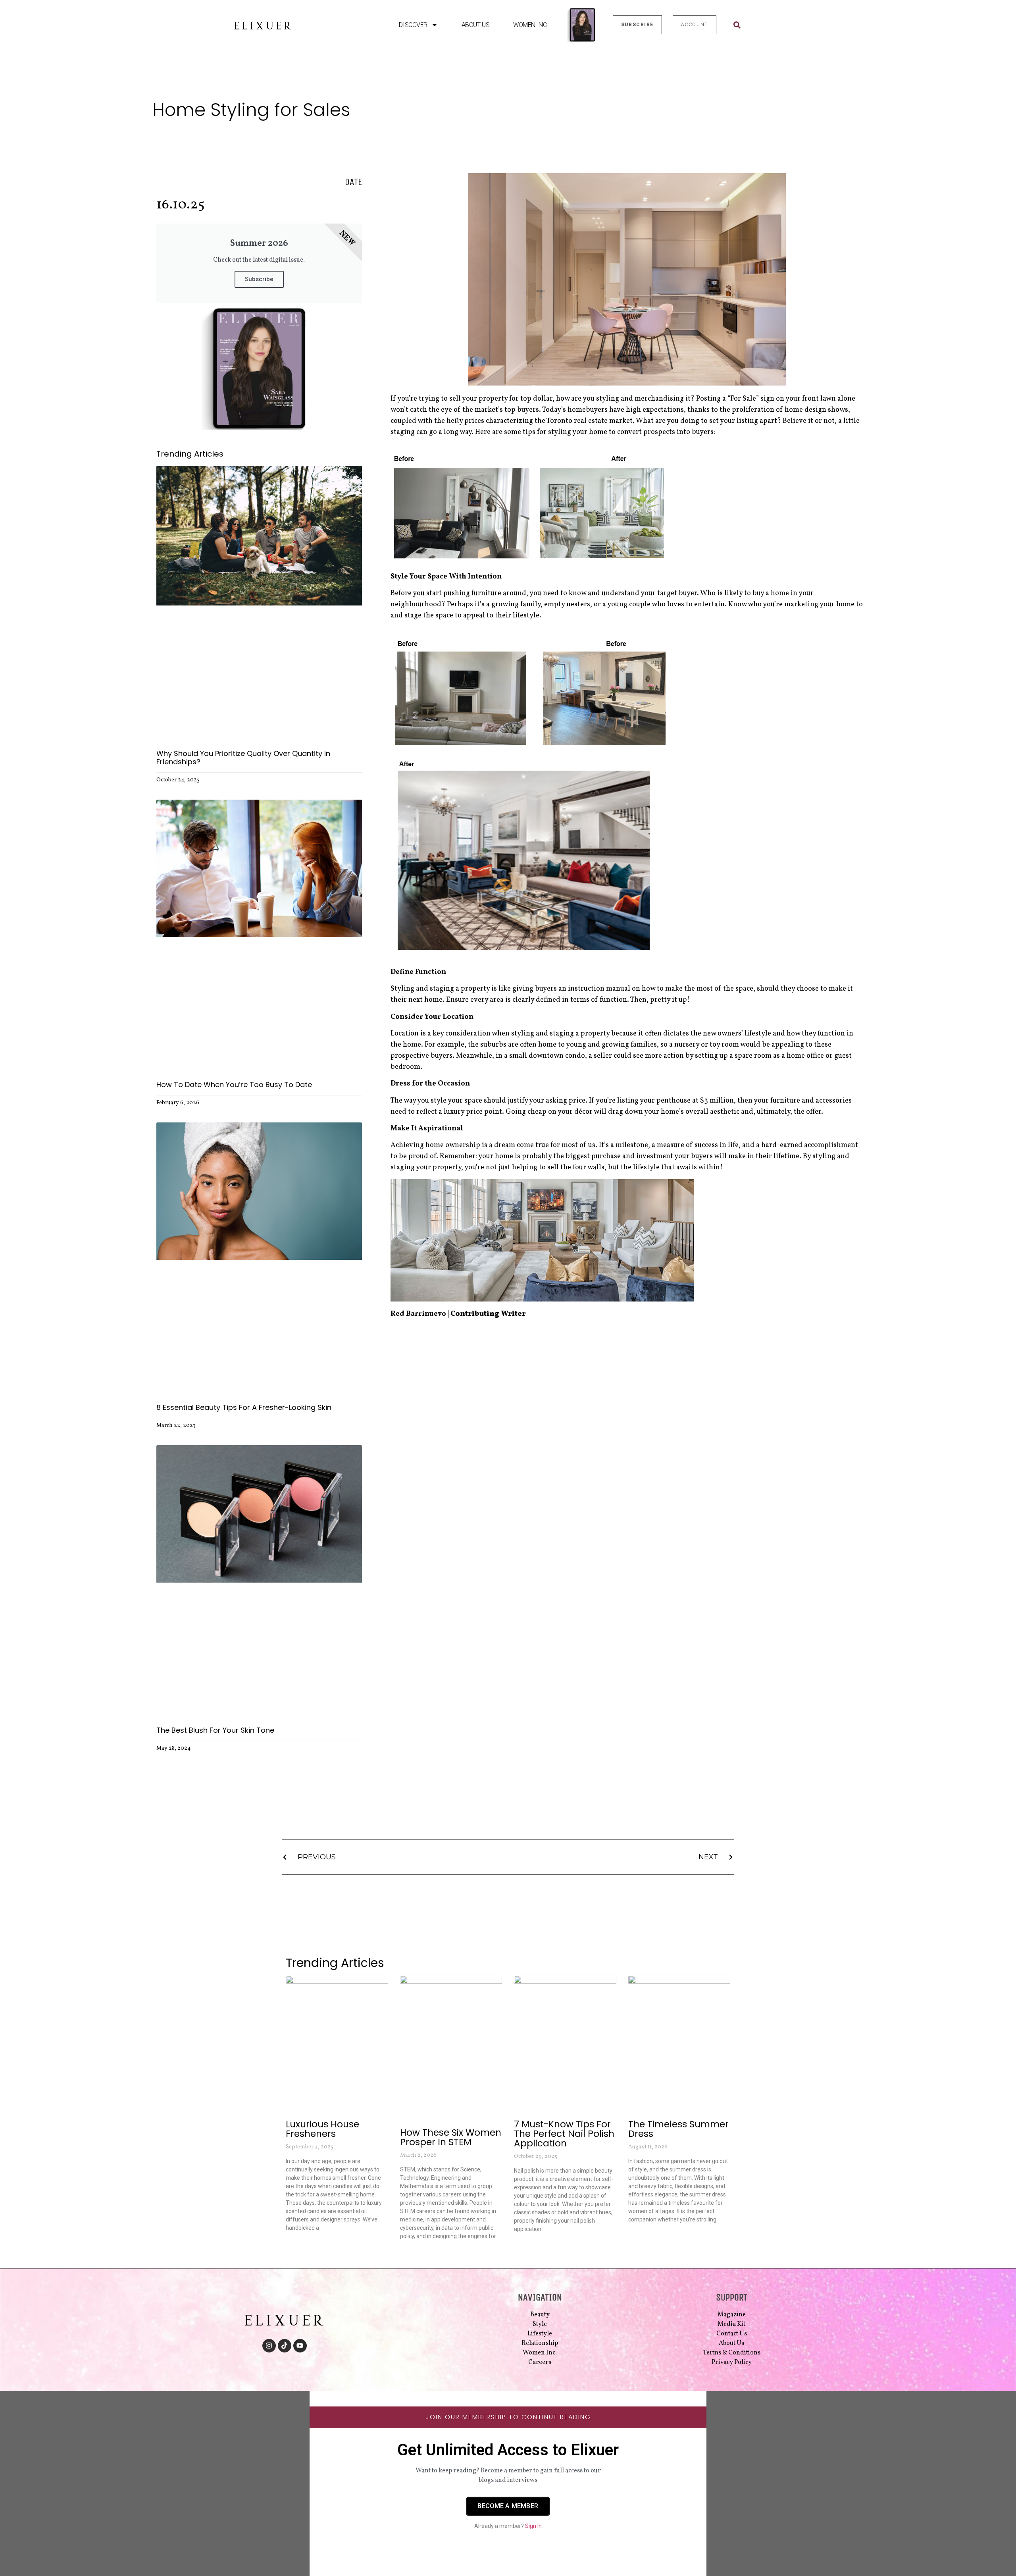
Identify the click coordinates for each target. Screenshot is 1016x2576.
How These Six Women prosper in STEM (451, 2137)
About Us (475, 25)
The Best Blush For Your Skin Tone (215, 1730)
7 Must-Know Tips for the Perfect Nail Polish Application (564, 2134)
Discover (413, 25)
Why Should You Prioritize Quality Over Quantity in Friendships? (243, 758)
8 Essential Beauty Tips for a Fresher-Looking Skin (244, 1407)
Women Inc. (531, 25)
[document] (508, 2483)
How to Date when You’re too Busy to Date (234, 1085)
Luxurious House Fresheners (322, 2129)
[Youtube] (300, 2346)
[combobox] (756, 25)
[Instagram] (269, 2346)
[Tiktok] (285, 2346)
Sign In (533, 2526)
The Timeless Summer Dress (678, 2129)
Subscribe (259, 279)
